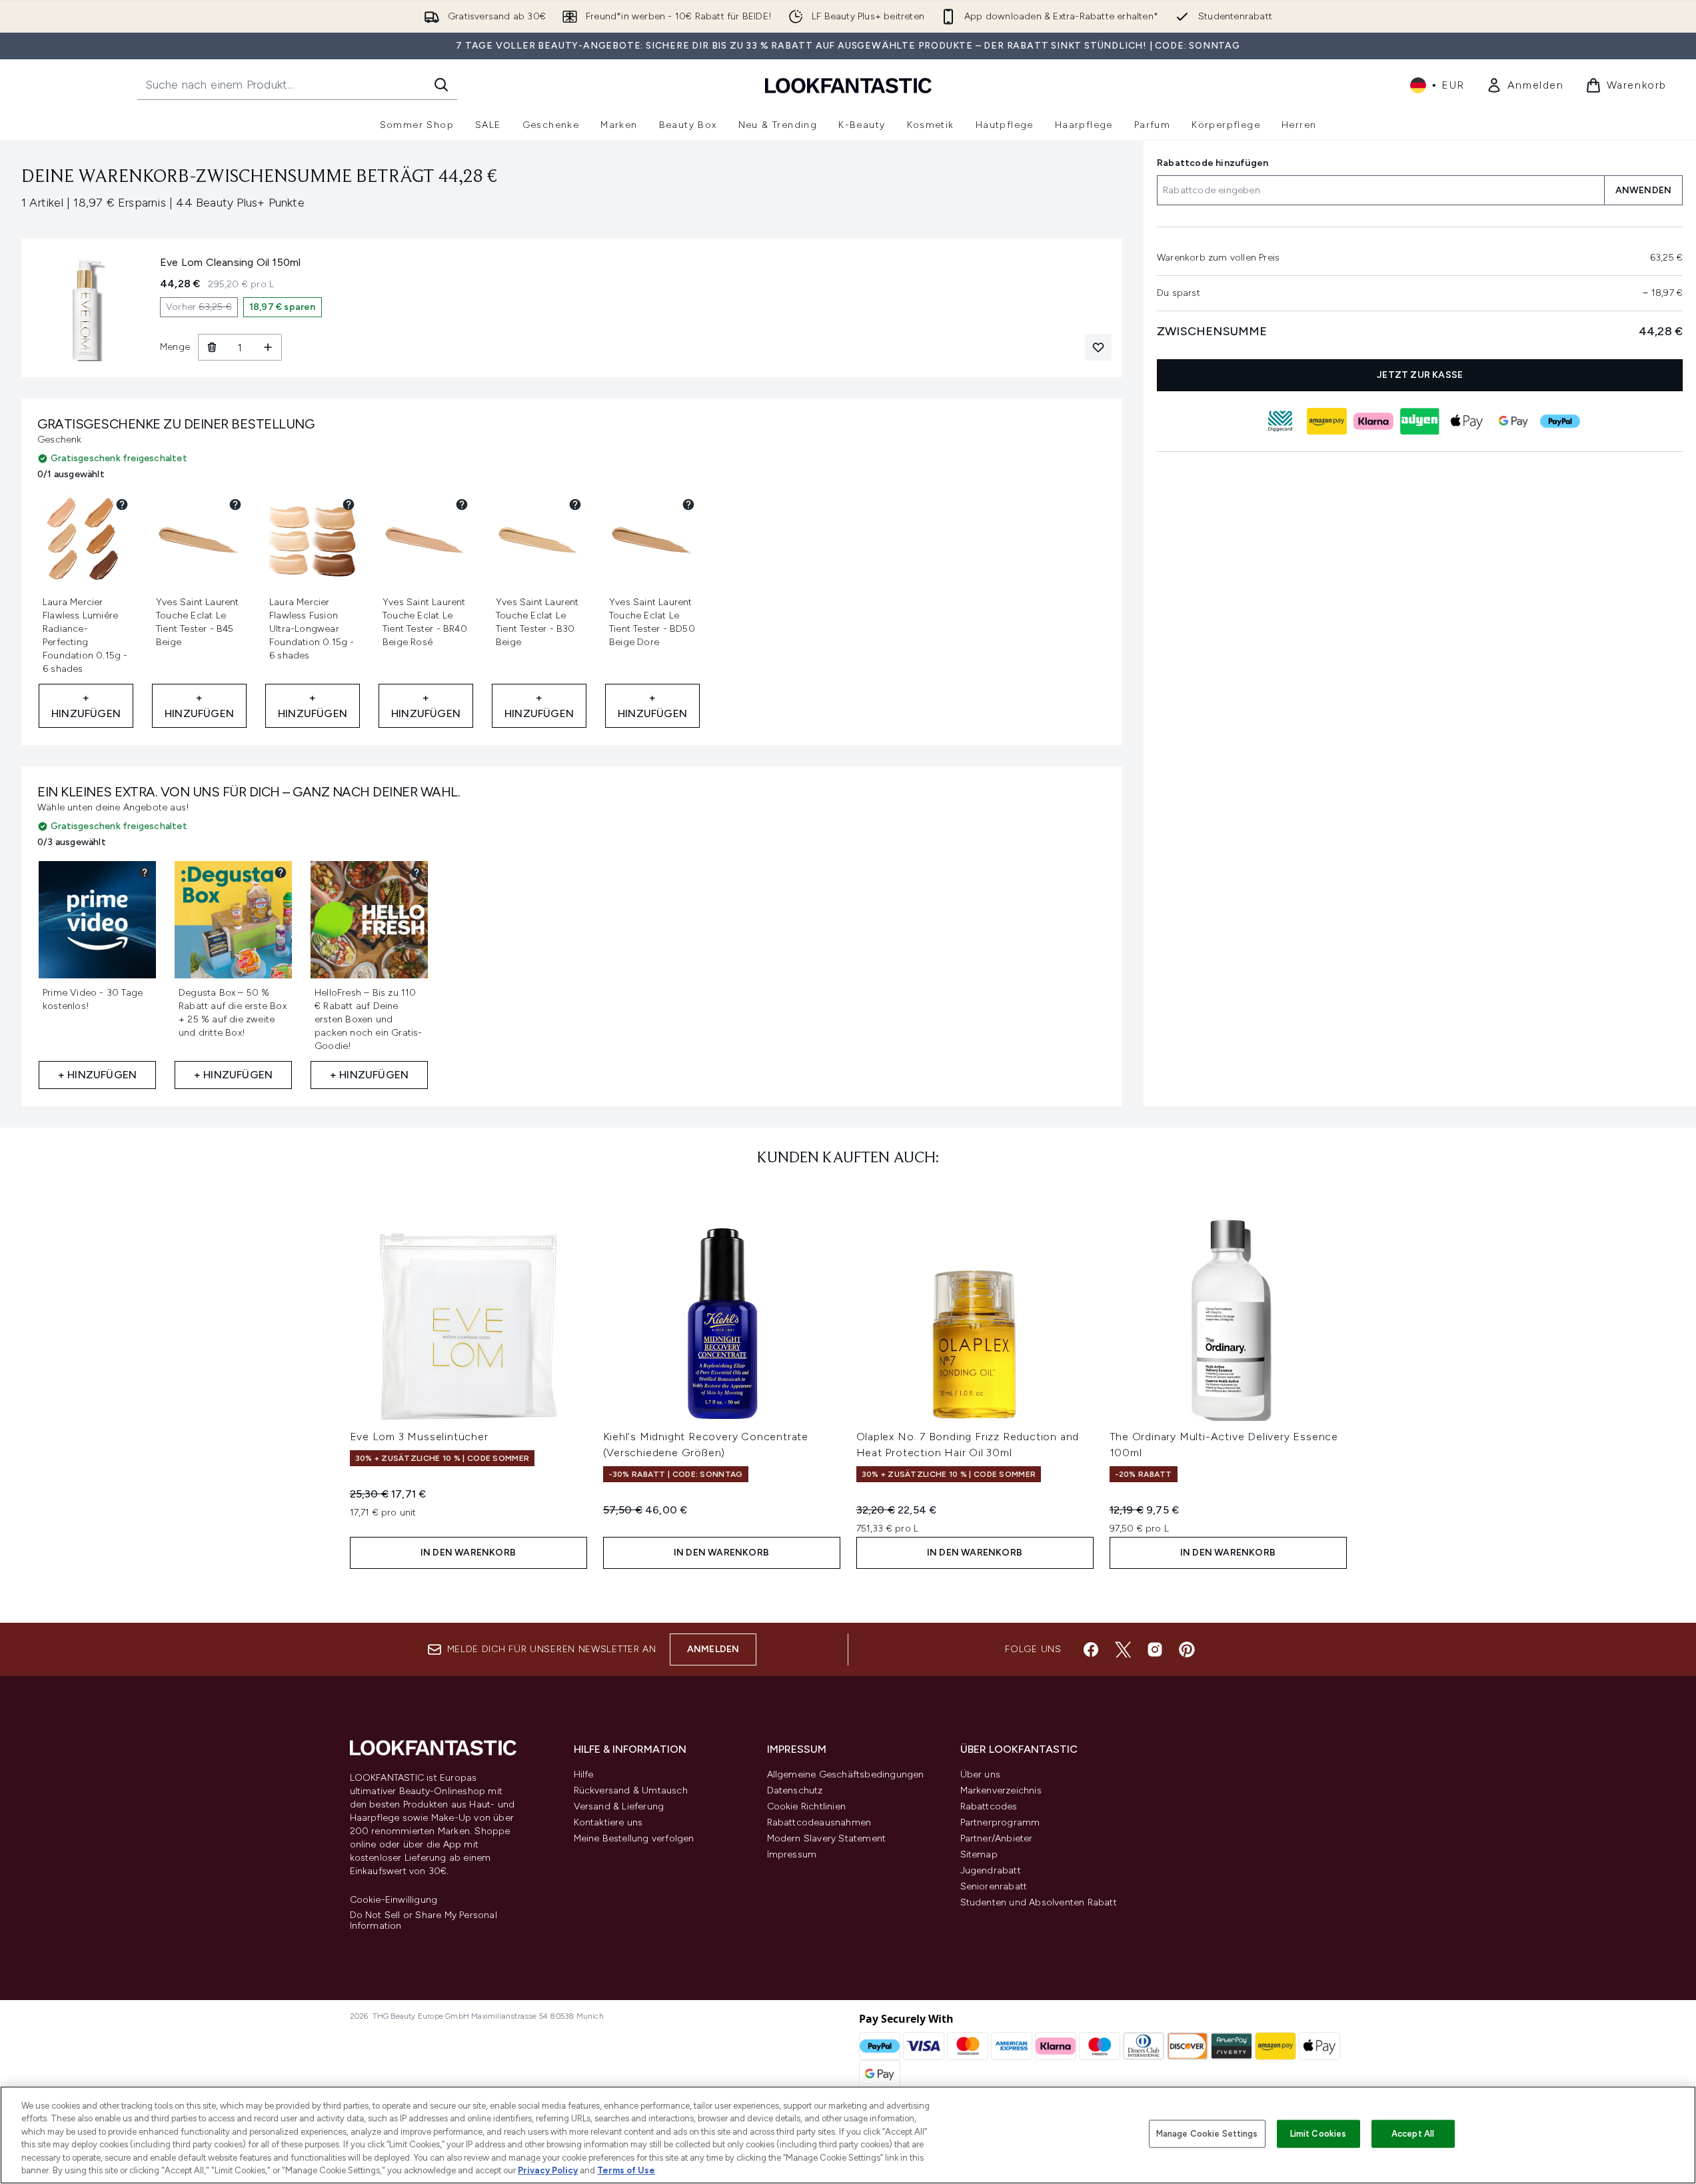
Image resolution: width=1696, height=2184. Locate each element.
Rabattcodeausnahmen (819, 1822)
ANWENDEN (1643, 190)
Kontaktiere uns (608, 1822)
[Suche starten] (441, 85)
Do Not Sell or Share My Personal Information (424, 1921)
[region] (848, 2135)
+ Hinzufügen (86, 705)
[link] (1525, 85)
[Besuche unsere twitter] (1123, 1649)
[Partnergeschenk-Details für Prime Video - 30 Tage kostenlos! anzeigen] (145, 872)
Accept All (1413, 2134)
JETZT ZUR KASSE (1420, 375)
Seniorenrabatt (994, 1886)
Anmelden (713, 1649)
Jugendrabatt (991, 1870)
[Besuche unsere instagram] (1155, 1649)
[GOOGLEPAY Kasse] (1513, 421)
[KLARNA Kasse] (1373, 421)
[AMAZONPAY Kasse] (1326, 421)
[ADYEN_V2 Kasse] (1419, 421)
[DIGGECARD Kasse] (1279, 421)
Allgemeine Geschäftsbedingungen (846, 1774)
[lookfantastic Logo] (848, 85)
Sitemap (979, 1854)
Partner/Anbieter (997, 1838)
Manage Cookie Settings (1207, 2134)
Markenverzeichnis (1001, 1790)
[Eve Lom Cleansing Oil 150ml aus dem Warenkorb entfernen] (212, 347)
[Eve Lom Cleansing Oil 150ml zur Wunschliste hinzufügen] (1098, 347)
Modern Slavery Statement (827, 1838)
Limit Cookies (1318, 2134)
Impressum (792, 1854)
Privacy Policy (548, 2170)
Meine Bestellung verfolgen (634, 1838)
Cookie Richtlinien (807, 1806)
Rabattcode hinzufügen (1213, 163)
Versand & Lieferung (619, 1806)
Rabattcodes (989, 1806)
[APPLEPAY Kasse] (1466, 421)
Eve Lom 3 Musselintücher (419, 1437)
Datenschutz (795, 1790)
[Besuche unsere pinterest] (1187, 1649)
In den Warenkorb (468, 1553)
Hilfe (584, 1774)
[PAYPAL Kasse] (1559, 421)
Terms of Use (626, 2170)
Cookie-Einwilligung (394, 1900)
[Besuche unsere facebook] (1091, 1649)
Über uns (981, 1774)
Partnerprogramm (1000, 1822)
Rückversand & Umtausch (631, 1790)
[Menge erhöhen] (268, 347)
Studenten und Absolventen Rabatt (1039, 1902)
